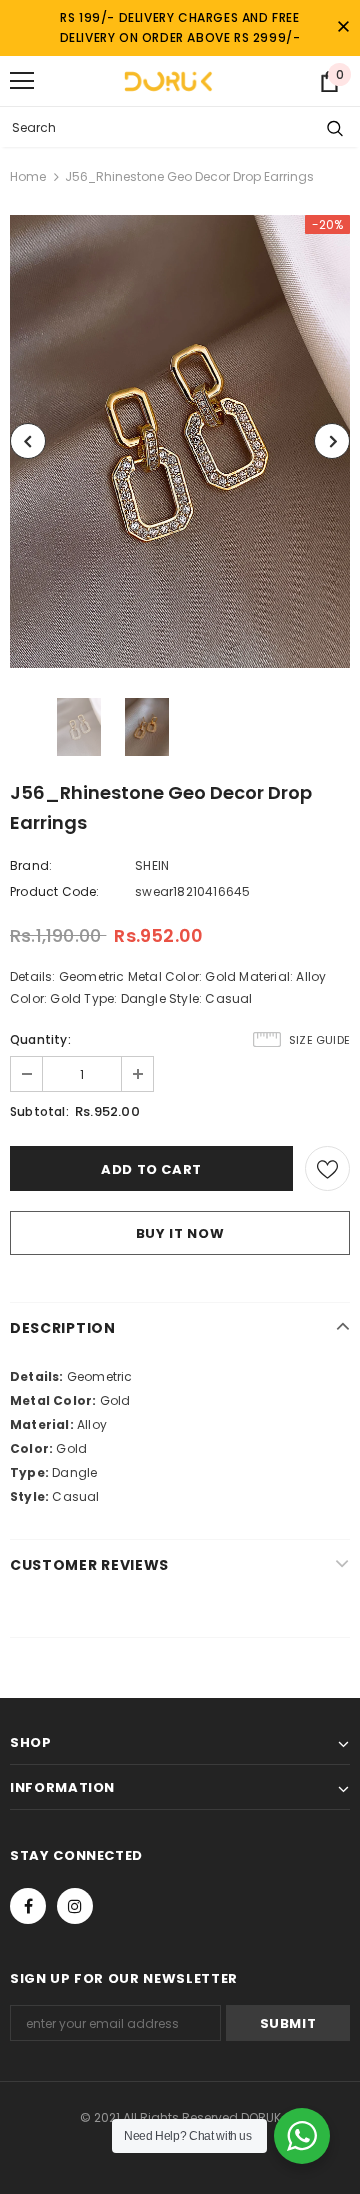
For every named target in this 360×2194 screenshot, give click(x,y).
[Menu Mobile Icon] (22, 81)
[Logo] (168, 81)
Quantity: (40, 1039)
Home (28, 176)
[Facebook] (28, 1906)
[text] (180, 1377)
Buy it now (180, 1233)
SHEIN (152, 865)
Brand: (31, 865)
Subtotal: (39, 1111)
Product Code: (55, 891)
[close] (343, 28)
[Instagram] (75, 1906)
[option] (180, 441)
